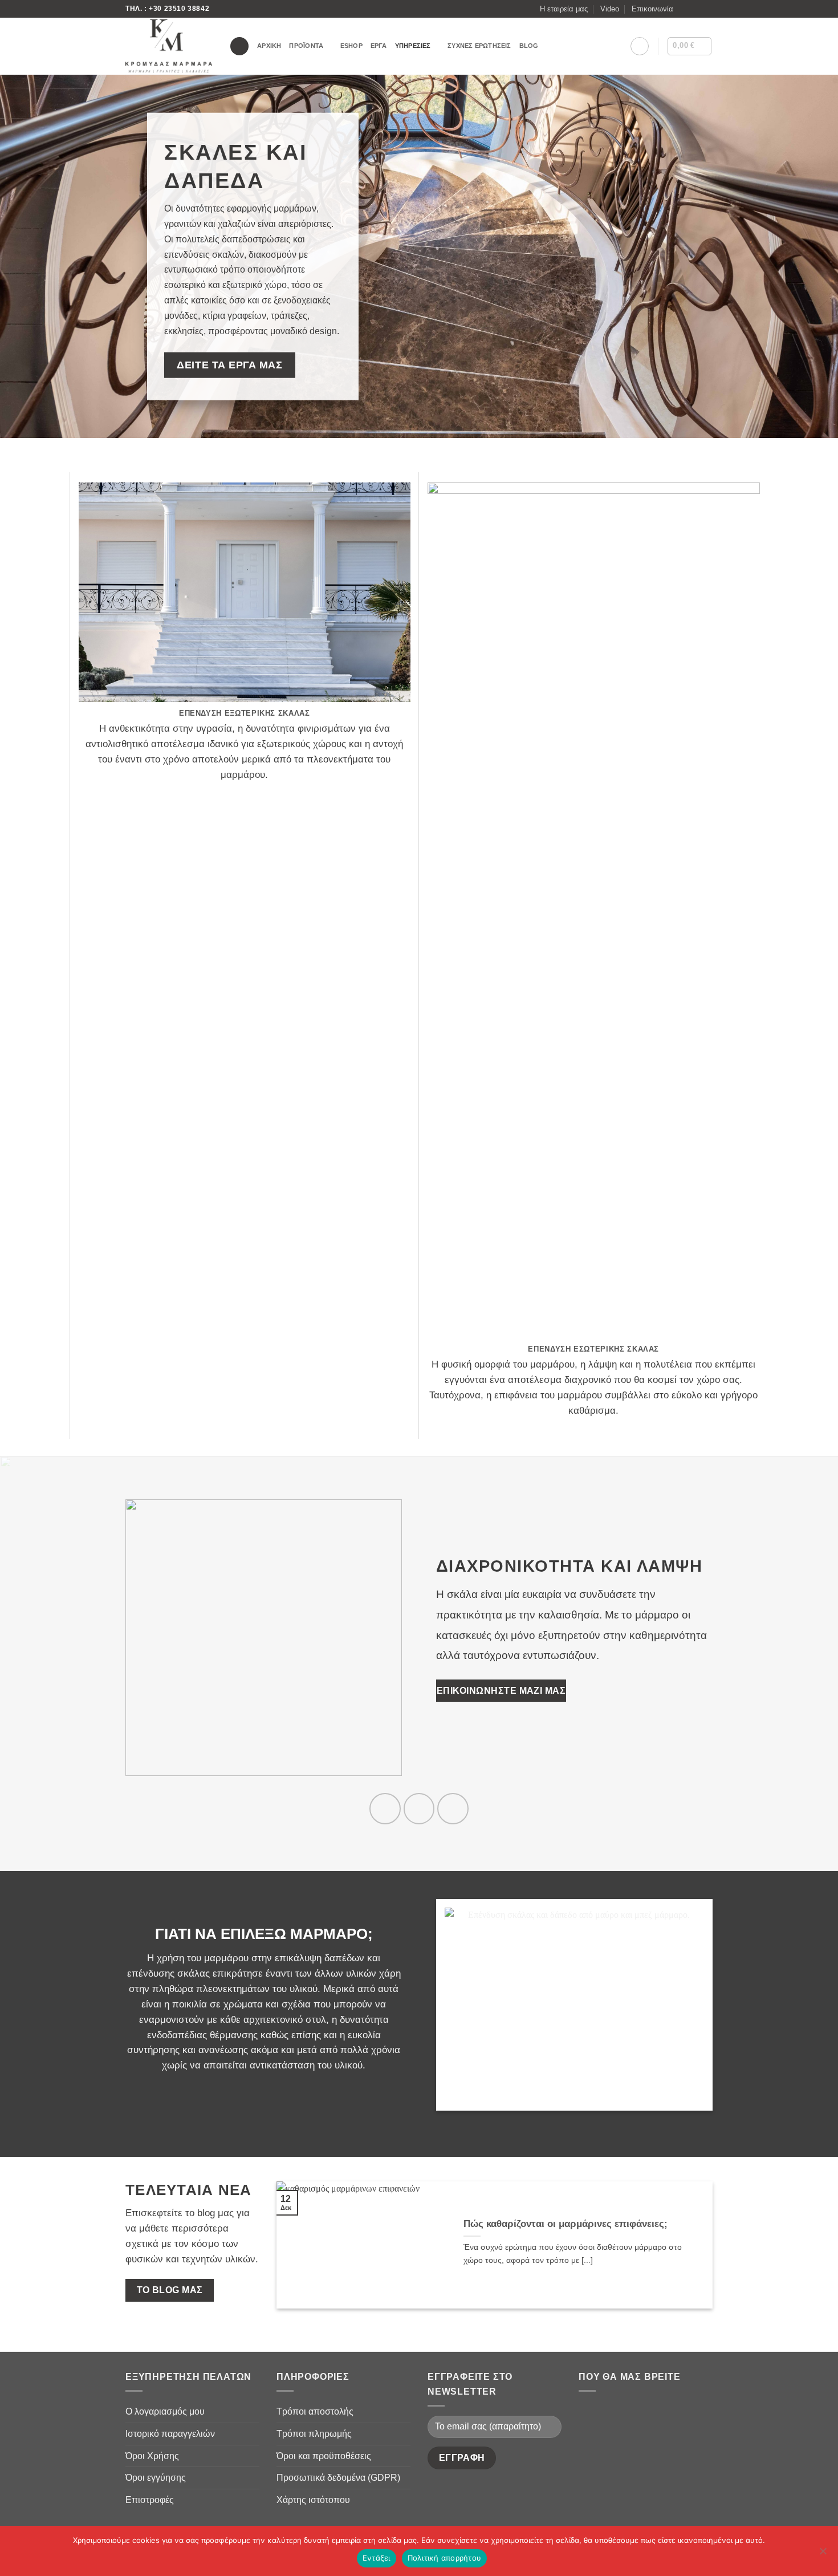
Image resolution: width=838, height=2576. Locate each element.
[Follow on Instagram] (696, 9)
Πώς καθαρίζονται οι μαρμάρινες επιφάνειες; (566, 2224)
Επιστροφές (150, 2500)
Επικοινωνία (652, 9)
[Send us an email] (707, 9)
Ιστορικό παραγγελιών (170, 2434)
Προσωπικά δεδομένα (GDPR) (338, 2478)
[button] (640, 46)
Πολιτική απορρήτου (445, 2558)
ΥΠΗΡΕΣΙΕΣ (413, 46)
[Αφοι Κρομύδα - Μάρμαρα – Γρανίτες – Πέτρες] (169, 46)
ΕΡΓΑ (379, 46)
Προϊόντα (306, 46)
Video (610, 9)
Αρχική (269, 46)
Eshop (351, 46)
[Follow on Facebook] (685, 9)
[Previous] (299, 2245)
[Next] (690, 2245)
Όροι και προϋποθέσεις (324, 2456)
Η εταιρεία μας (564, 9)
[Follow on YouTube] (453, 1808)
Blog (529, 46)
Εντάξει (377, 2558)
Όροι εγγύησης (156, 2478)
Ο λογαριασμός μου (165, 2411)
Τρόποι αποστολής (315, 2411)
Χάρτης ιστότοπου (313, 2500)
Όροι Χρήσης (152, 2456)
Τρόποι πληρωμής (314, 2434)
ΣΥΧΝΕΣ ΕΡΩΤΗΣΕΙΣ (479, 46)
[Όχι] (823, 2554)
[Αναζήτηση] (239, 46)
